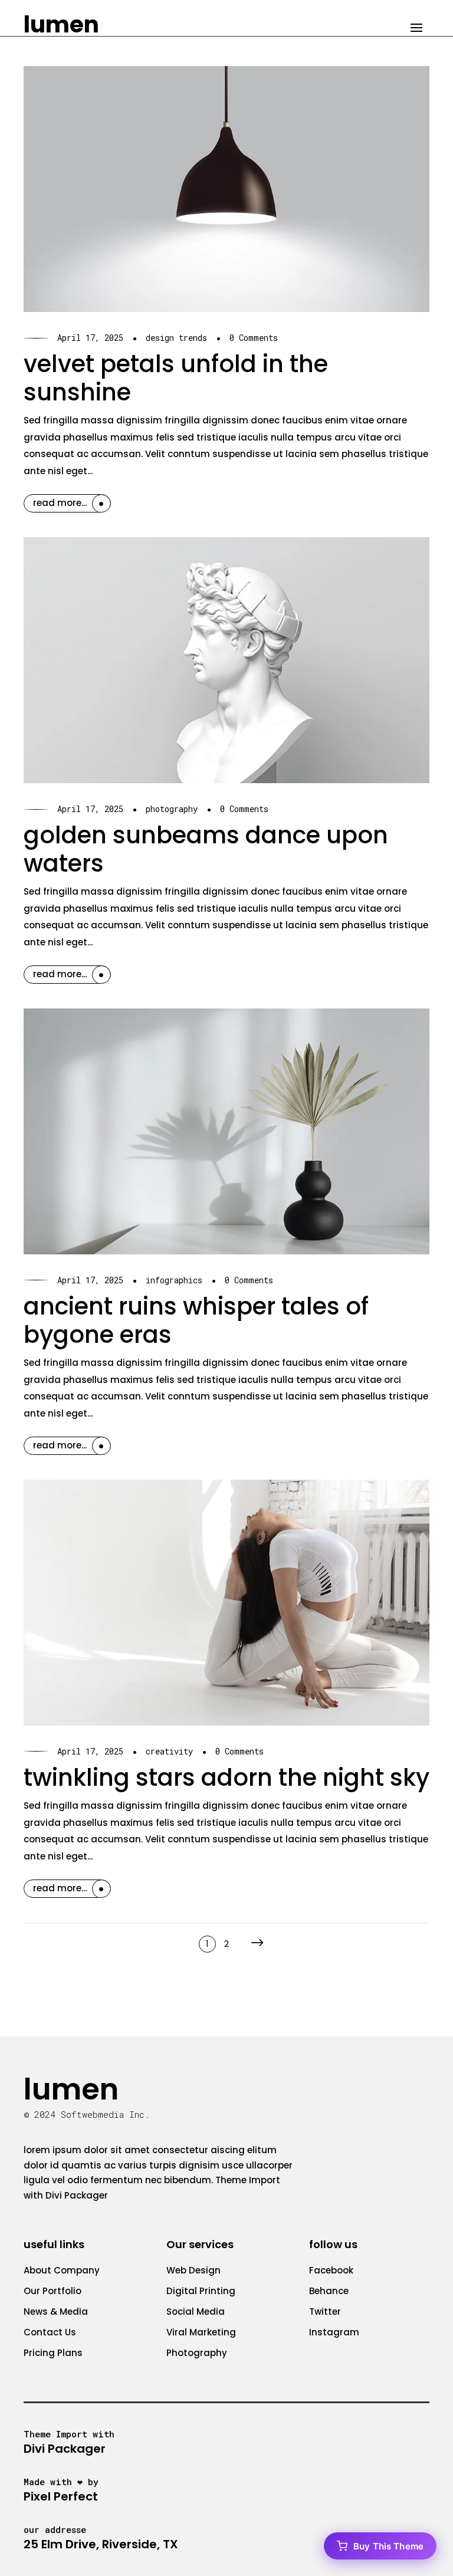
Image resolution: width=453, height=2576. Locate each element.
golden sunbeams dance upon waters (206, 849)
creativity (169, 1751)
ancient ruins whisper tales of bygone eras (196, 1320)
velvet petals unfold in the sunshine (176, 378)
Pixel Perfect (61, 2496)
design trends (176, 338)
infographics (174, 1280)
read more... (60, 503)
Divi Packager (77, 2195)
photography (172, 809)
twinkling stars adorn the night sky (226, 1777)
